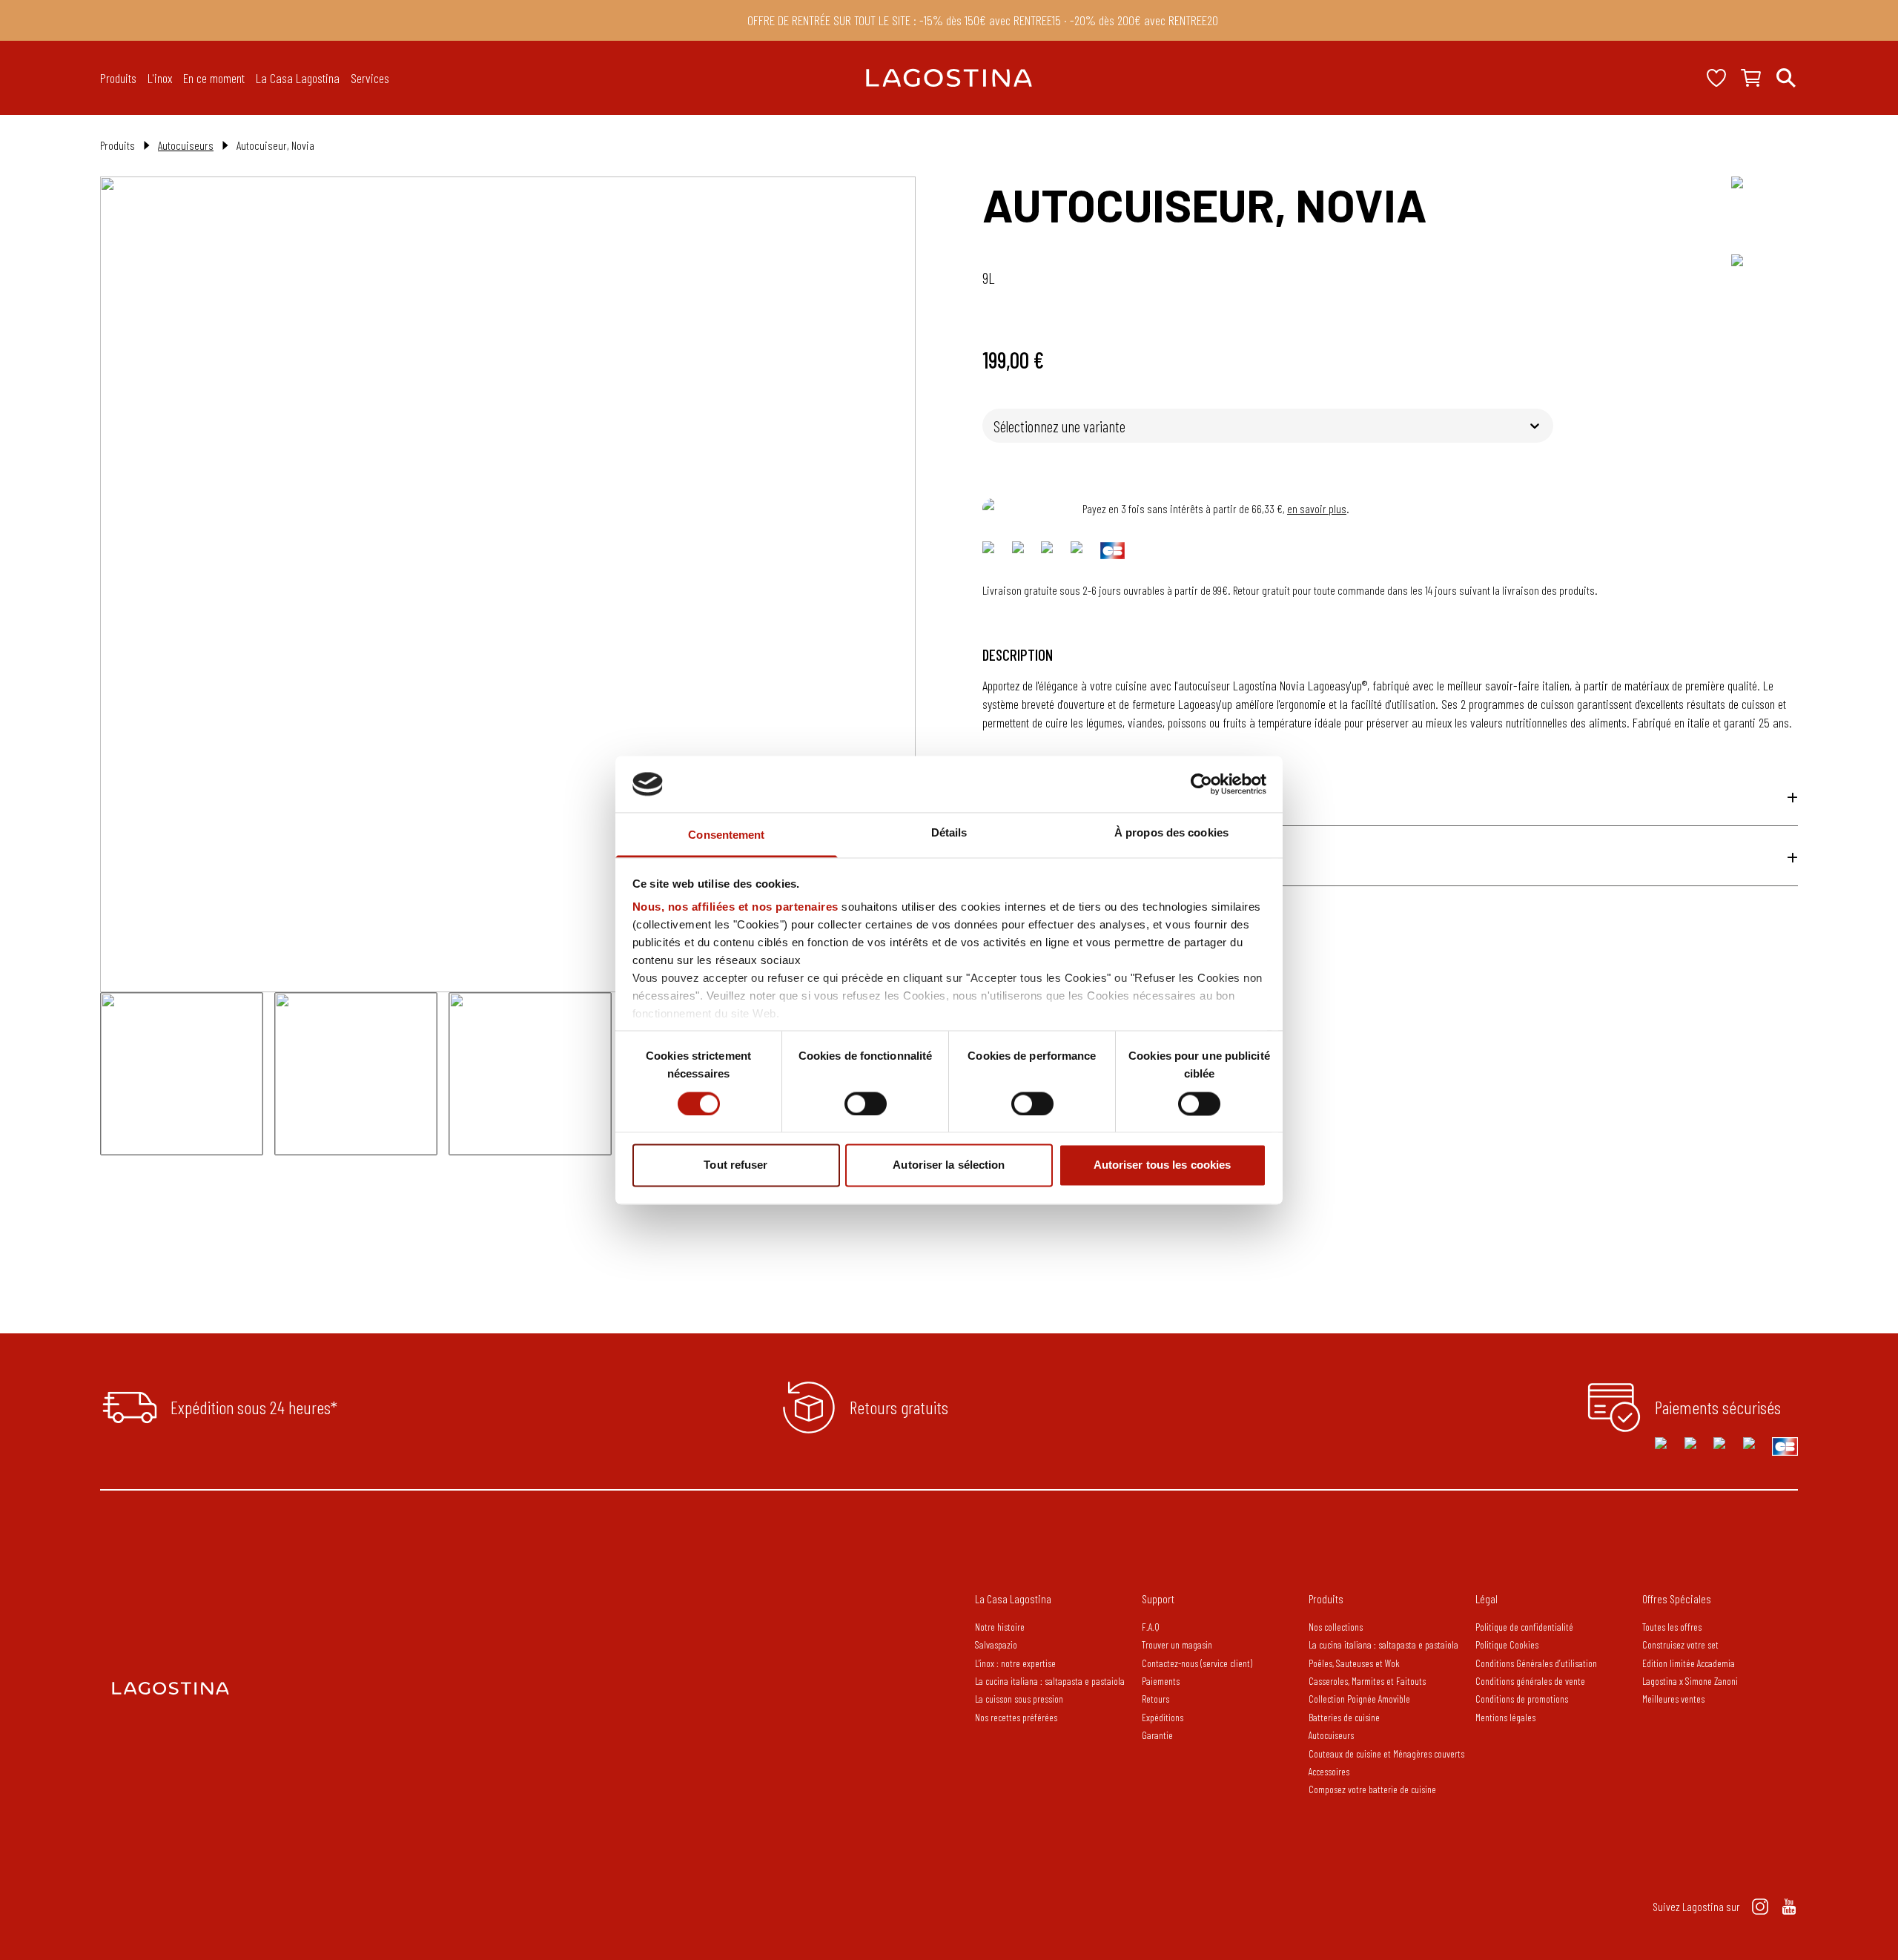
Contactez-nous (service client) (1197, 1663)
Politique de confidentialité (1524, 1627)
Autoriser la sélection (949, 1165)
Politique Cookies (1507, 1644)
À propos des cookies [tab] (1171, 833)
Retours (1155, 1699)
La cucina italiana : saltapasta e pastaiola (1050, 1681)
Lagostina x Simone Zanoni (1690, 1681)
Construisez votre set (1680, 1644)
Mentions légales (1505, 1717)
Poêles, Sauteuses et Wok (1354, 1663)
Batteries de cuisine (1344, 1717)
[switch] (866, 1103)
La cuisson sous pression (1019, 1699)
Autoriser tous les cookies (1163, 1165)
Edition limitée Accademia (1689, 1663)
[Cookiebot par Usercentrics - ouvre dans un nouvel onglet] (1201, 784)
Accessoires (1329, 1771)
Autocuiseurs (186, 145)
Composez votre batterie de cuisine (1372, 1789)
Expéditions (1163, 1717)
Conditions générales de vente (1530, 1681)
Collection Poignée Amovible (1360, 1699)
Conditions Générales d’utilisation (1536, 1663)
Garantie (1157, 1735)
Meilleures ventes (1673, 1699)
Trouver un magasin (1177, 1644)
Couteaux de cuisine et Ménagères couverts (1386, 1753)
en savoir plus (1317, 508)
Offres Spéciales (1677, 1598)
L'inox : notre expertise (1015, 1663)
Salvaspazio (996, 1644)
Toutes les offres (1672, 1627)
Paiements (1161, 1681)
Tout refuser (735, 1165)
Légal (1487, 1598)
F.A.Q (1151, 1627)
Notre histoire (1000, 1627)
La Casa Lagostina (1013, 1598)
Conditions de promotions (1522, 1699)
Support (1158, 1598)
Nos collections (1336, 1627)
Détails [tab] (949, 833)
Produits (1326, 1598)
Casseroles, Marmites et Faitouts (1367, 1681)
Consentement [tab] (726, 835)
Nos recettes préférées (1016, 1717)
